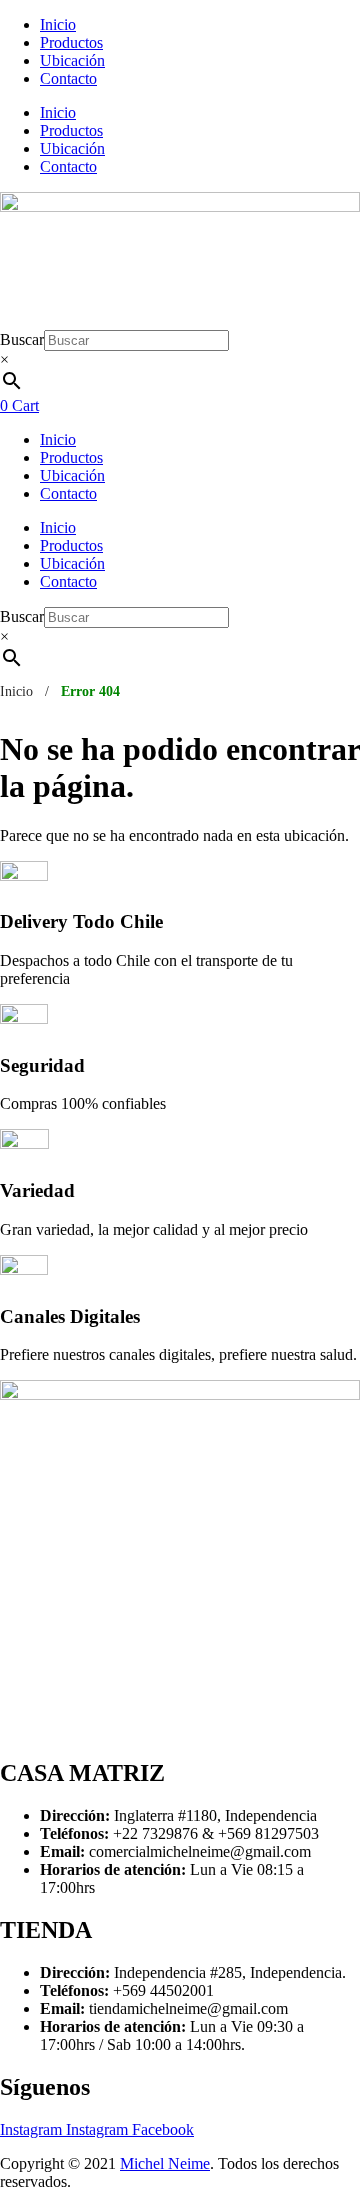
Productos (71, 42)
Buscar (22, 339)
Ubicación (72, 60)
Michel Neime (165, 2163)
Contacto (68, 78)
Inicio (58, 24)
